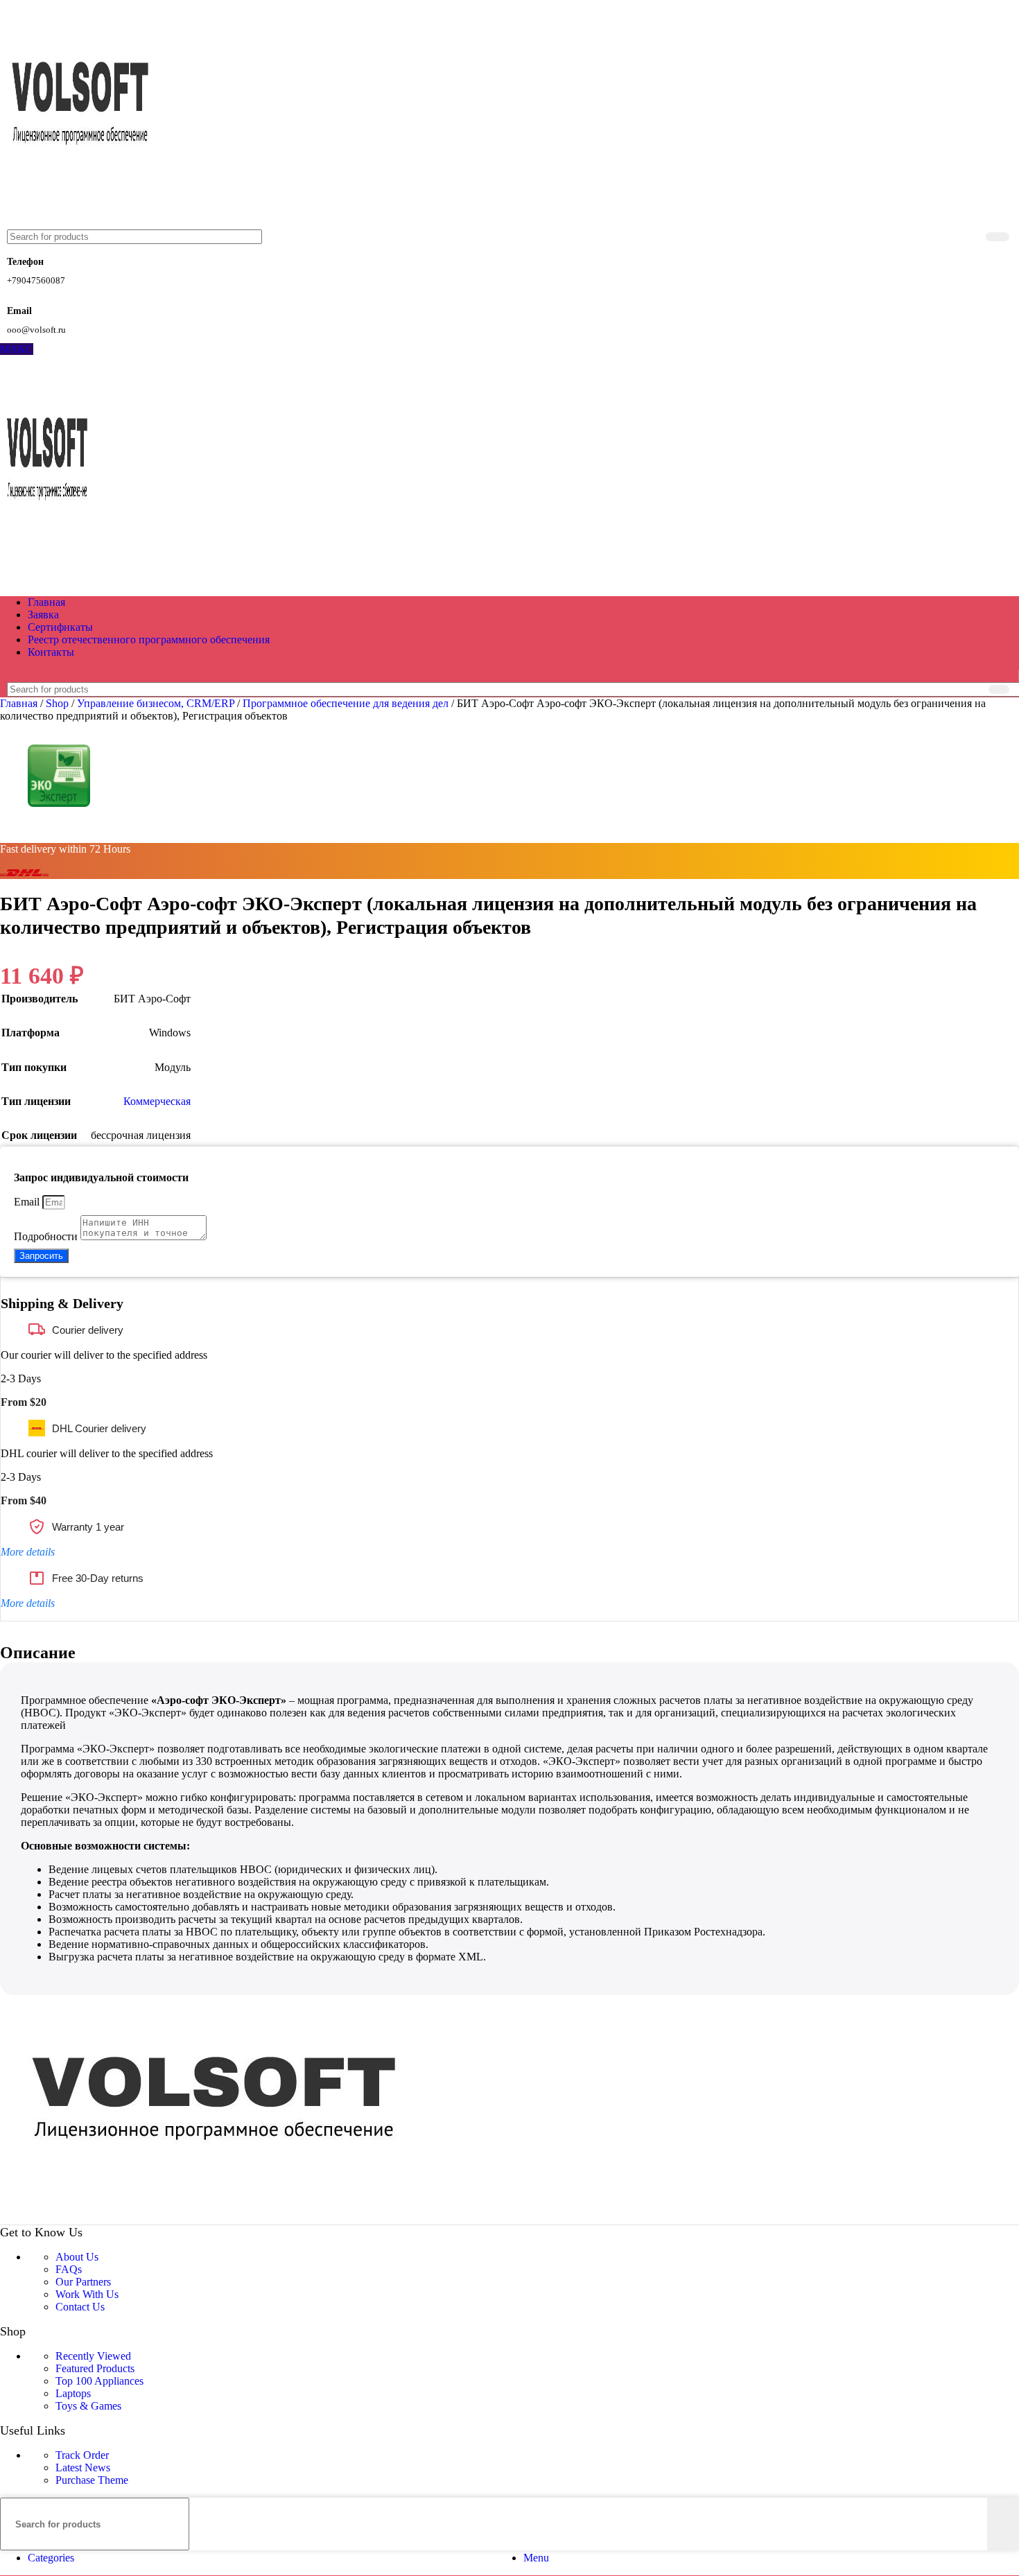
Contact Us (80, 2307)
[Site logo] (82, 223)
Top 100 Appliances (99, 2381)
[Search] (998, 237)
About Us (77, 2257)
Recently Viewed (93, 2356)
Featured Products (95, 2368)
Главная (20, 703)
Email (28, 1202)
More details (28, 1552)
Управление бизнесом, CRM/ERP (157, 703)
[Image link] (220, 2218)
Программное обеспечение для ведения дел (347, 703)
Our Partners (83, 2282)
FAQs (69, 2269)
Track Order (82, 2455)
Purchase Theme (92, 2480)
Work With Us (87, 2294)
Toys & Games (88, 2406)
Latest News (83, 2468)
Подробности (47, 1236)
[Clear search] (973, 237)
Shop (59, 703)
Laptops (73, 2393)
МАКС (17, 349)
